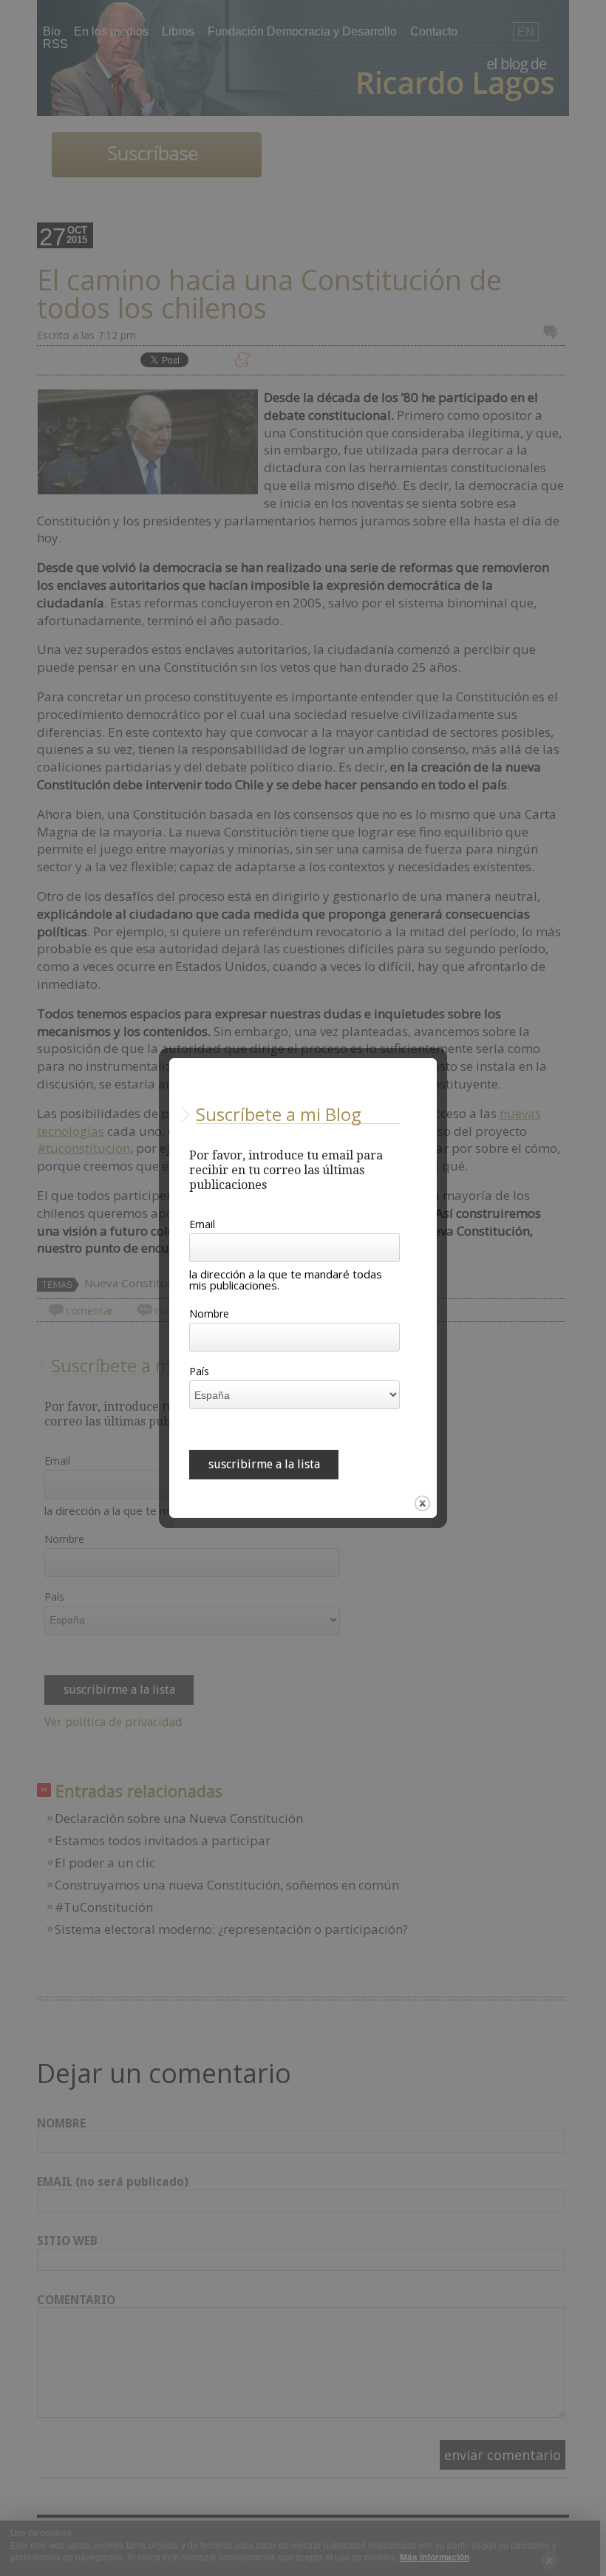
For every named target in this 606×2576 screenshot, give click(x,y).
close (422, 1503)
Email (202, 1225)
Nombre (209, 1315)
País (199, 1372)
